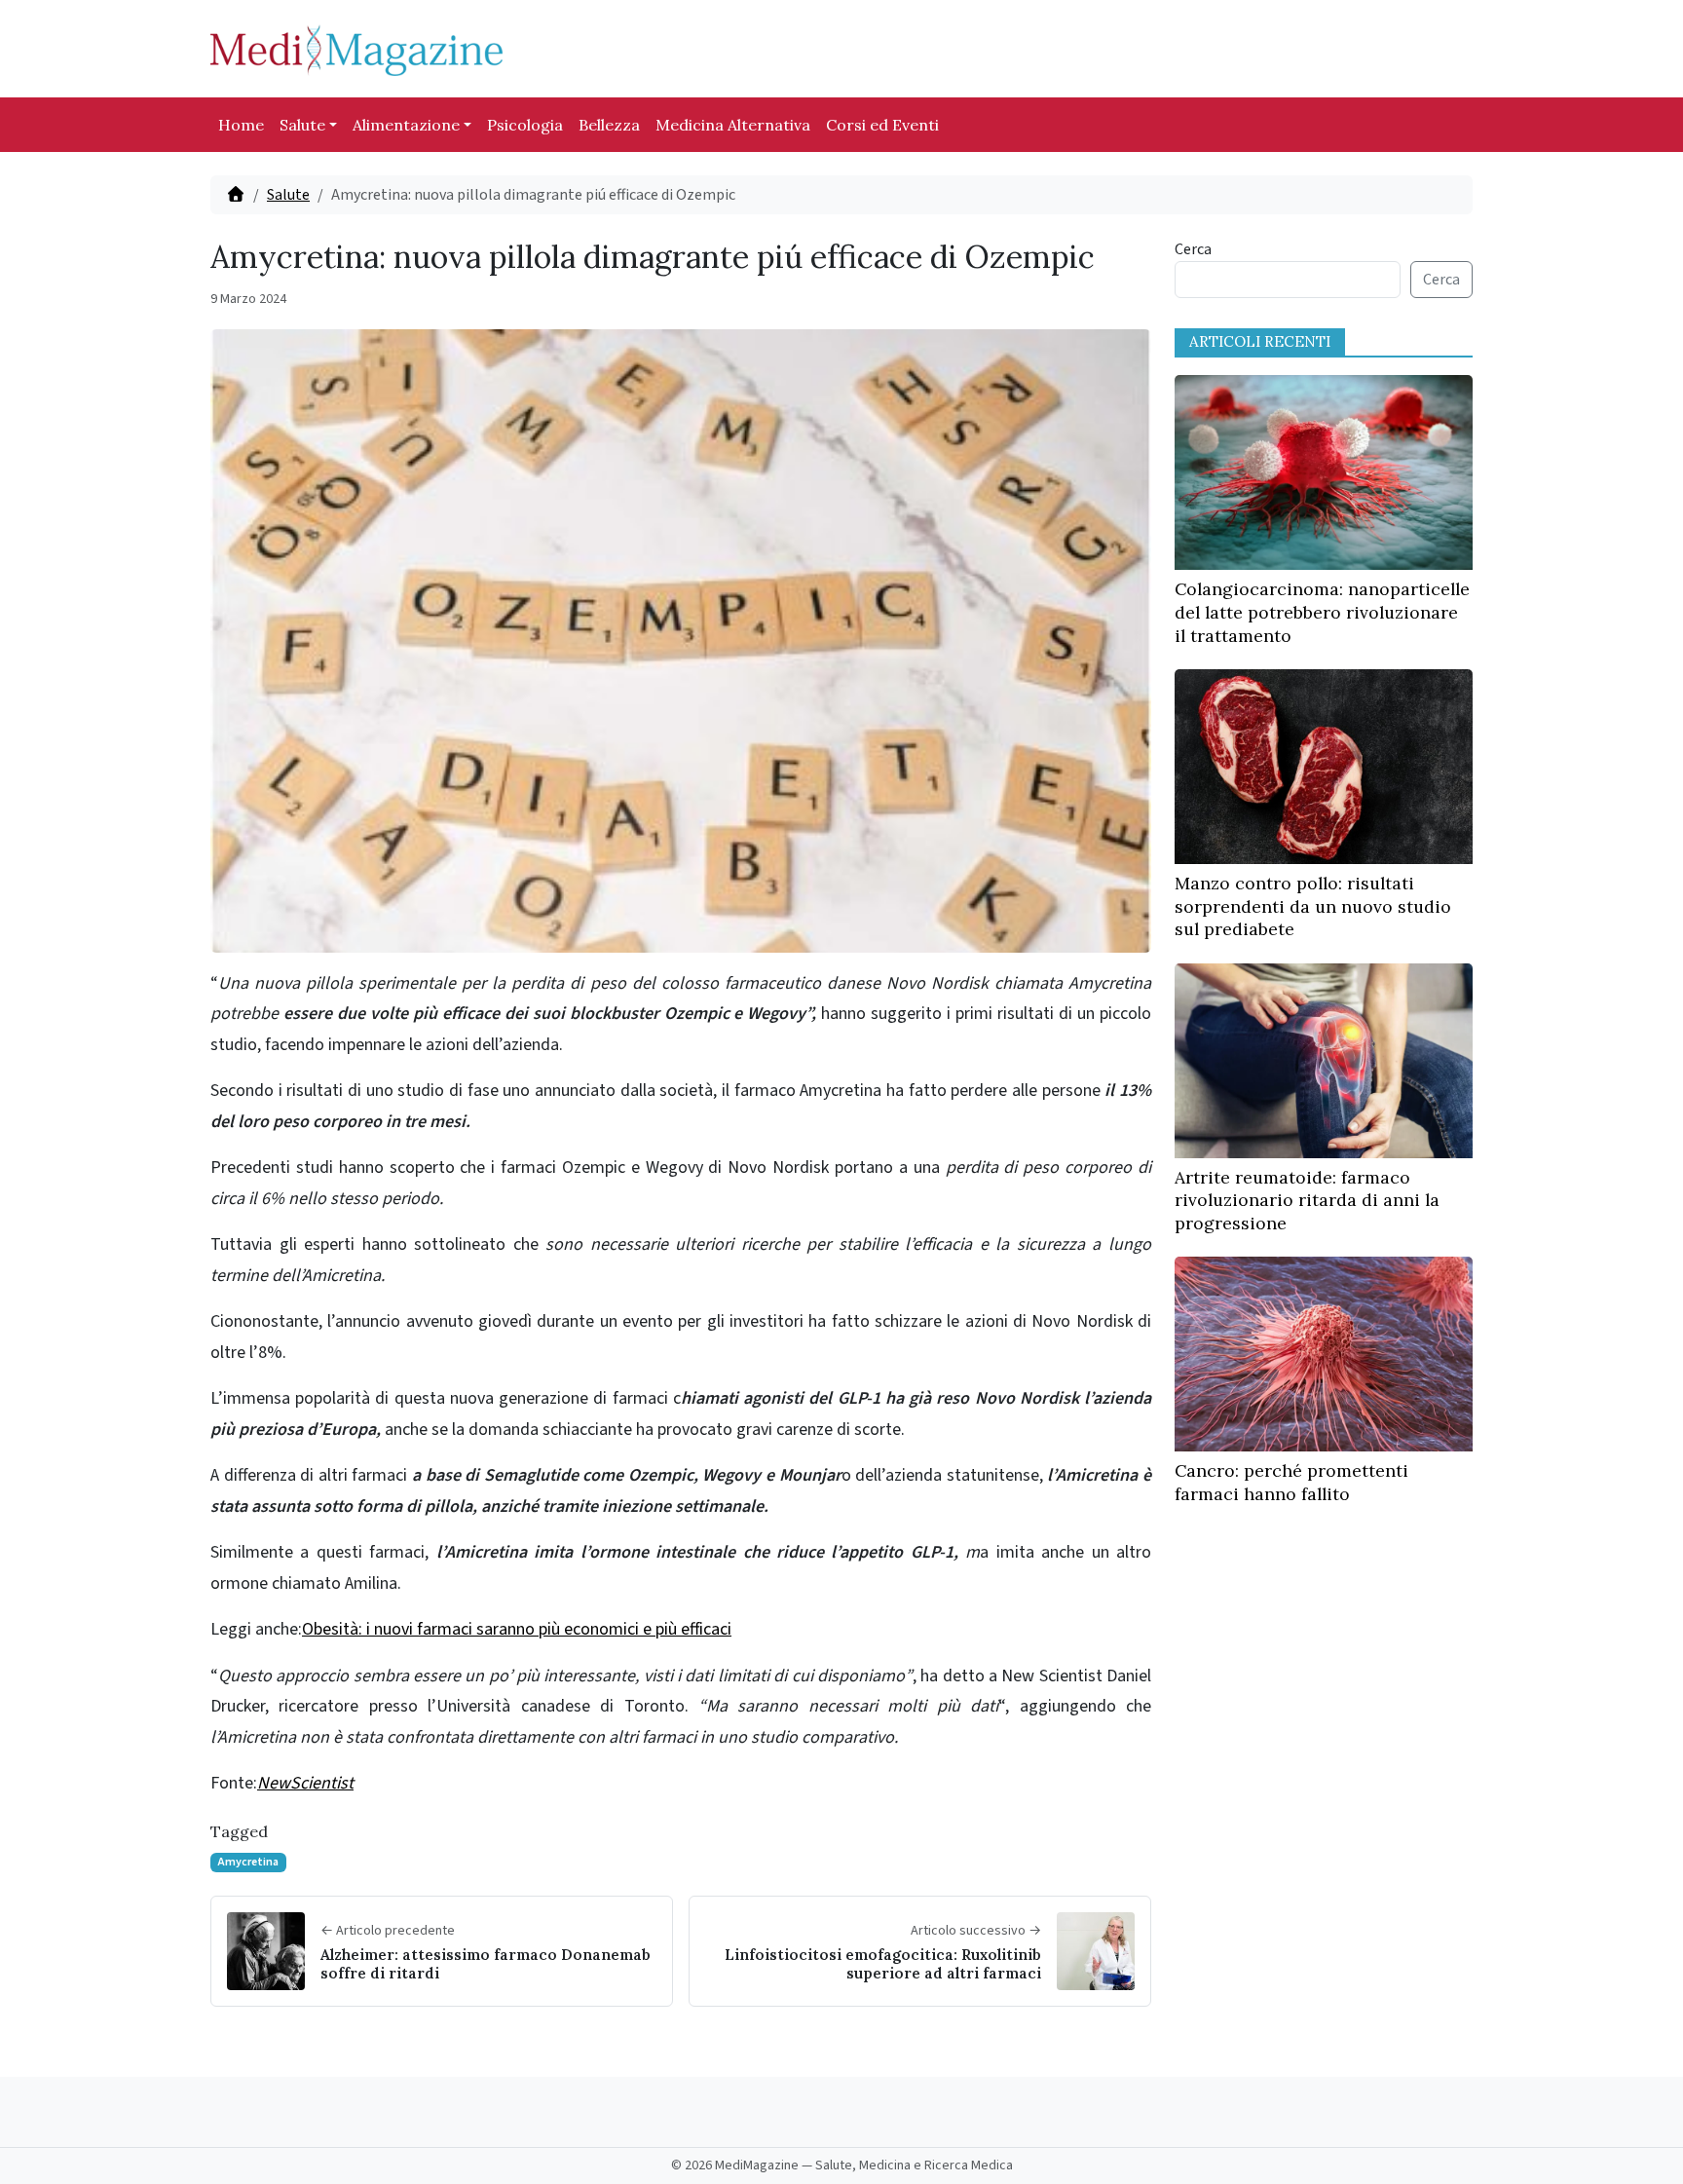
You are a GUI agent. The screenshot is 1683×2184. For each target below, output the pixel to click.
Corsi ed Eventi (882, 125)
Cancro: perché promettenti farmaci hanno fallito (1291, 1482)
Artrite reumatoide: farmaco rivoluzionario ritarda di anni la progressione (1307, 1201)
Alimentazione (406, 125)
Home (241, 125)
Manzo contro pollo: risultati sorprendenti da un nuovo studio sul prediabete (1313, 906)
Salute (302, 125)
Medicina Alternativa (733, 125)
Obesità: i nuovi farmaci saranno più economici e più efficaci (517, 1629)
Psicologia (525, 125)
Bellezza (609, 125)
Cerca (1193, 249)
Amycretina (248, 1862)
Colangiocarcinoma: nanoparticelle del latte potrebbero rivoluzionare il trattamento (1322, 612)
